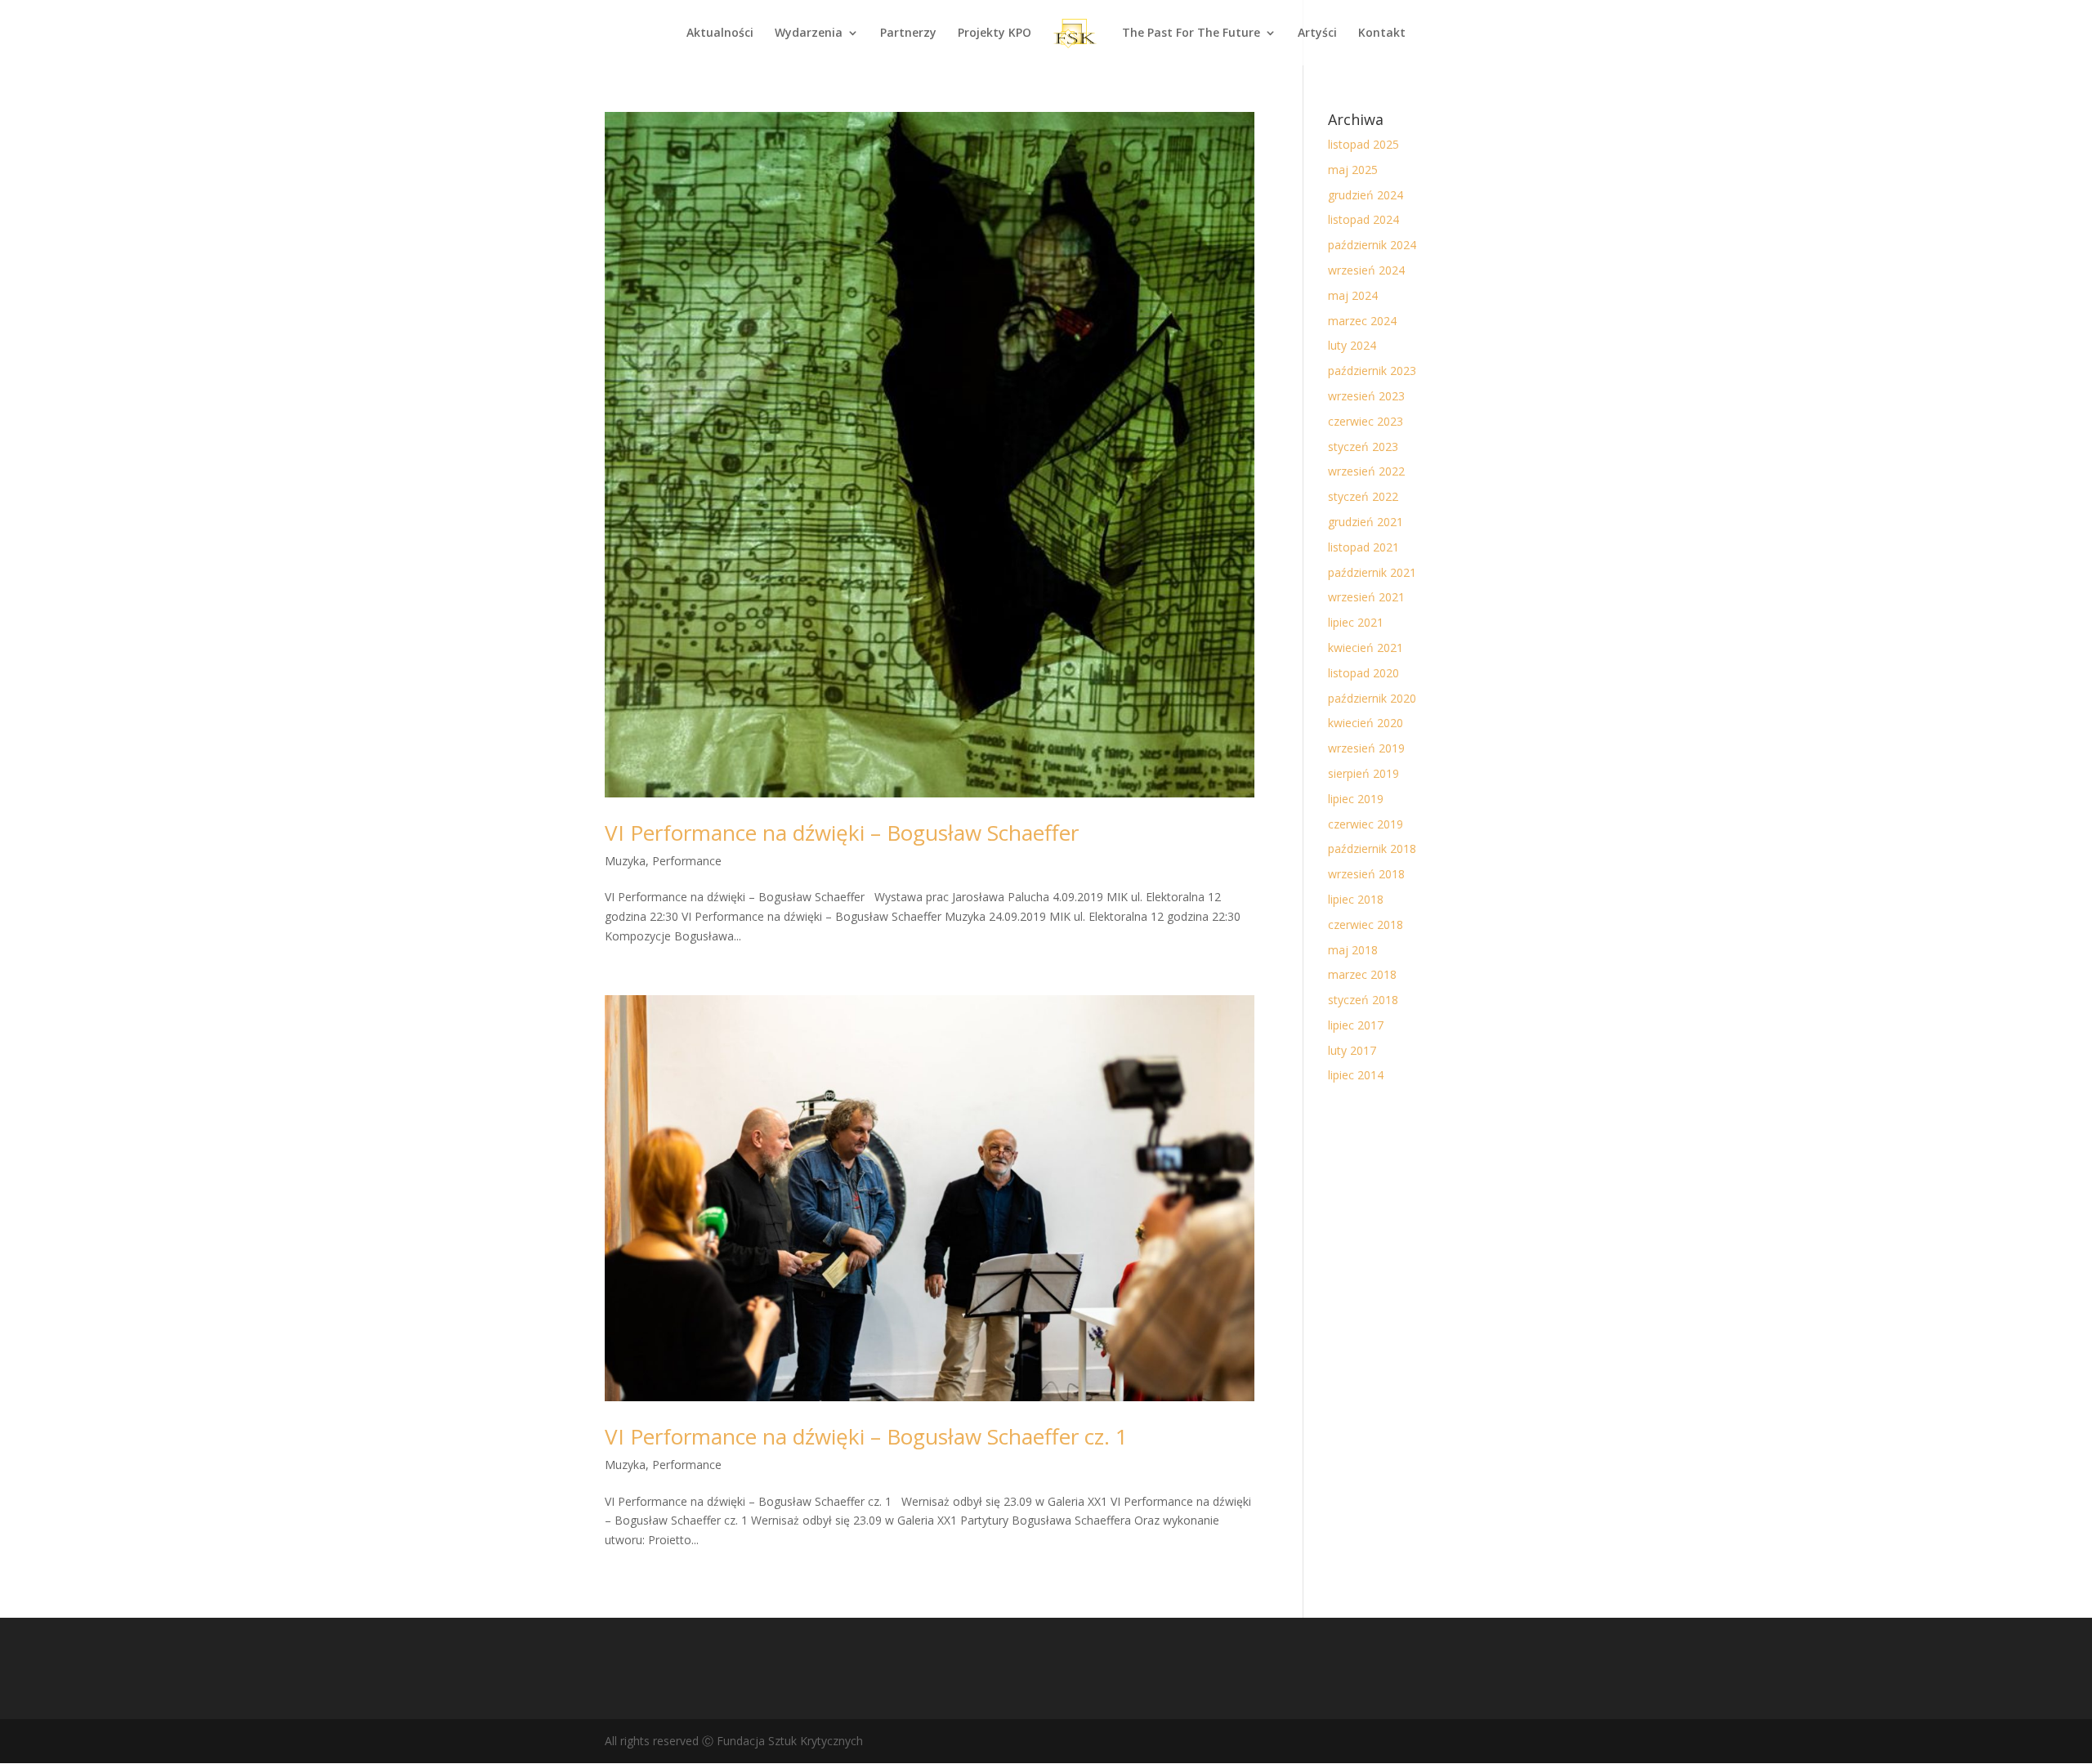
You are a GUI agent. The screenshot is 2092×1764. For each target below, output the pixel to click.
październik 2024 (1372, 245)
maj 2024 (1353, 295)
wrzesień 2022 (1366, 471)
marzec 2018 (1362, 974)
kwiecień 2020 (1366, 723)
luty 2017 (1352, 1050)
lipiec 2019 (1356, 799)
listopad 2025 (1363, 144)
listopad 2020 (1363, 673)
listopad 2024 (1363, 219)
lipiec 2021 (1356, 622)
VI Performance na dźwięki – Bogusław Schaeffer (842, 833)
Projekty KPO (995, 33)
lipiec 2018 (1356, 899)
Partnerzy (908, 33)
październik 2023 (1372, 371)
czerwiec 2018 (1366, 924)
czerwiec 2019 (1366, 824)
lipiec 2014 (1356, 1075)
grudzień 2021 (1366, 522)
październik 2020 (1372, 698)
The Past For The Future (1191, 33)
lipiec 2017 (1356, 1025)
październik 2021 (1372, 572)
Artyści (1317, 33)
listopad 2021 (1363, 547)
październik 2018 (1372, 849)
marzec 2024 (1362, 321)
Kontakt (1382, 33)
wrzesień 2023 (1366, 396)
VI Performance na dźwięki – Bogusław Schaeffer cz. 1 (866, 1436)
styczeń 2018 (1363, 1000)
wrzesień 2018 (1366, 874)
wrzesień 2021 (1366, 597)
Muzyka (625, 861)
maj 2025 (1353, 170)
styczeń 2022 (1363, 496)
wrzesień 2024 (1366, 270)
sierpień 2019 (1363, 773)
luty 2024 (1352, 345)
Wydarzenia (809, 33)
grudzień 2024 (1366, 195)
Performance (687, 861)
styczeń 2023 (1363, 447)
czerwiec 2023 (1366, 421)
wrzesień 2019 (1366, 748)
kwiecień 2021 (1366, 648)
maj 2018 (1353, 950)
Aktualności (720, 33)
